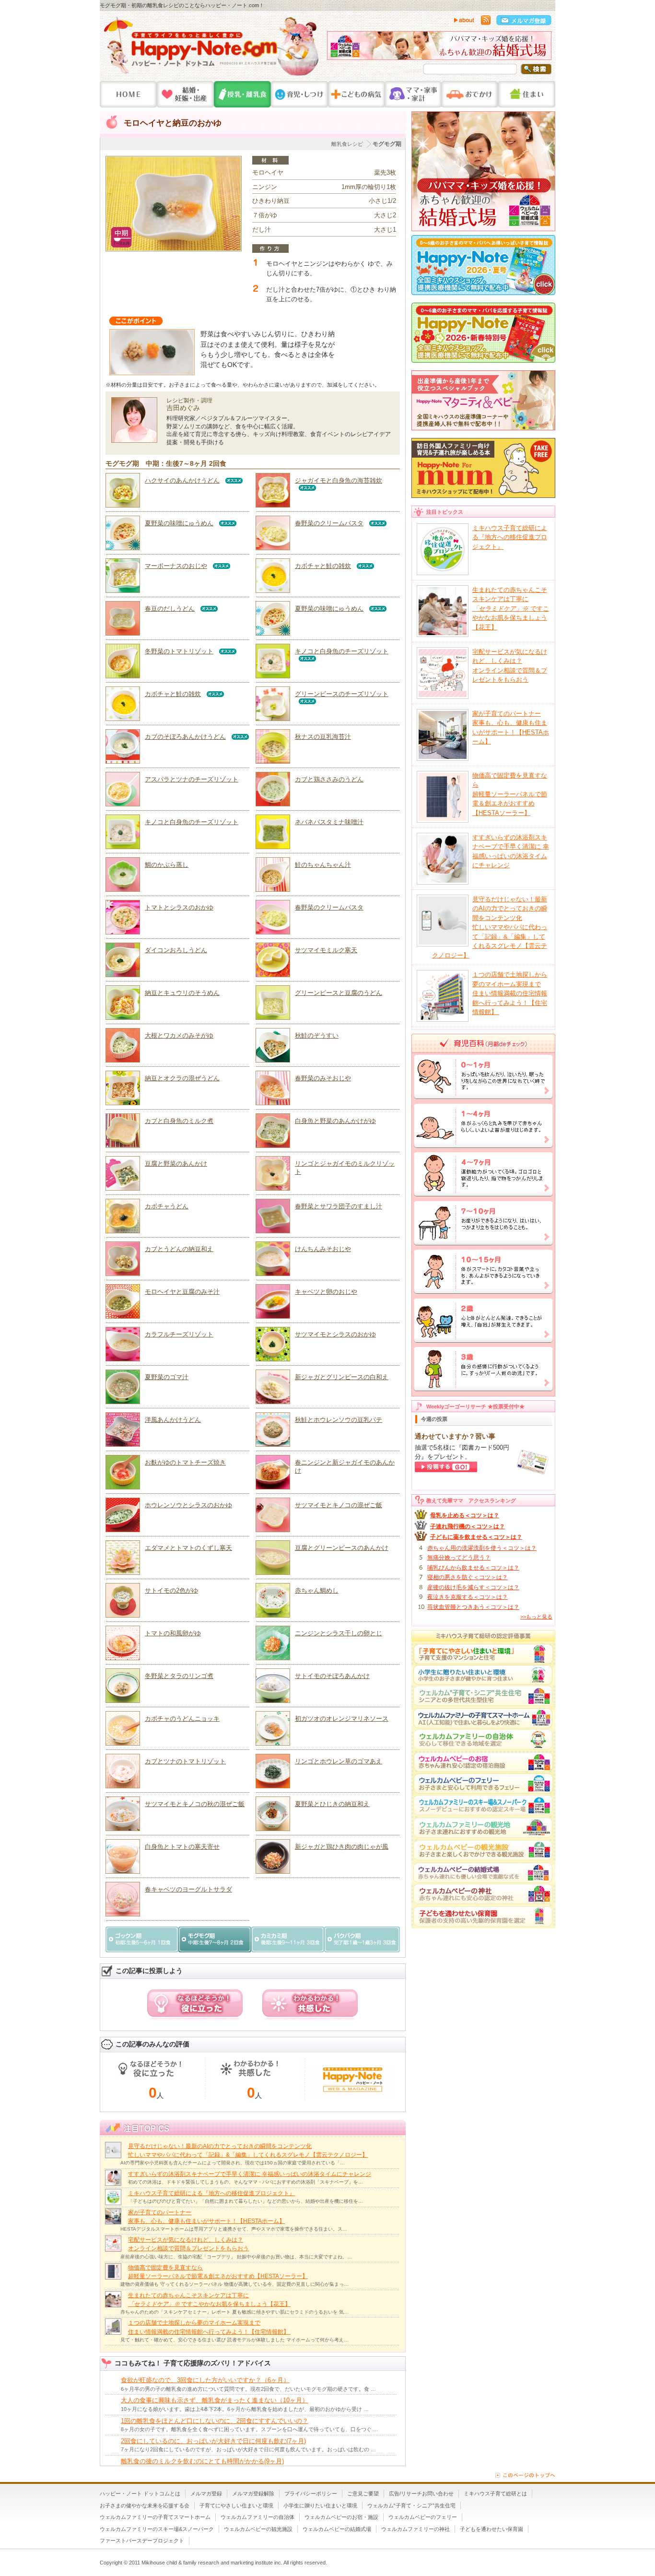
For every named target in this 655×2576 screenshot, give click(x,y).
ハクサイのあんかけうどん (182, 480)
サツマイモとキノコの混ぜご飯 (339, 1505)
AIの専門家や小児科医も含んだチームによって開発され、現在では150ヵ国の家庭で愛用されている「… (233, 2163)
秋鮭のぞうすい (317, 1035)
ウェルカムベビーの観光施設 (258, 2529)
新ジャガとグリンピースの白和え (342, 1377)
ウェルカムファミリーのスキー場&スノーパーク (157, 2529)
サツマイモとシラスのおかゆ (335, 1334)
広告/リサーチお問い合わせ (421, 2493)
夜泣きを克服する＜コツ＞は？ (468, 1597)
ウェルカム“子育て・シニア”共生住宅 (411, 2505)
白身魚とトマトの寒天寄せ (182, 1847)
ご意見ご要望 (363, 2493)
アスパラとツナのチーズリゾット (192, 779)
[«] (337, 48)
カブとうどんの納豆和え (179, 1249)
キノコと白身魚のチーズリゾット (342, 651)
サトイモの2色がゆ (171, 1590)
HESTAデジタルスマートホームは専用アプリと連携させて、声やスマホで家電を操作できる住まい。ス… (234, 2229)
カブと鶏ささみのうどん (329, 779)
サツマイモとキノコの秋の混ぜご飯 (195, 1804)
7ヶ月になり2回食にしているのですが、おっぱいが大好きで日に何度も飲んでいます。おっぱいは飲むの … (248, 2449)
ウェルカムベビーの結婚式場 (337, 2529)
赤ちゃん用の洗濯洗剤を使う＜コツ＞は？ (482, 1548)
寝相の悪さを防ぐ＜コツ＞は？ (468, 1577)
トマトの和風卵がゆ (173, 1633)
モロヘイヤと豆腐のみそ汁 (182, 1292)
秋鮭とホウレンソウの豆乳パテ (339, 1420)
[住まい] (527, 94)
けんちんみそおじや (323, 1249)
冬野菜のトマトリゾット (179, 651)
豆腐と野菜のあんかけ (176, 1164)
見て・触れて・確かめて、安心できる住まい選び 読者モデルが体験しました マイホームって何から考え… (234, 2340)
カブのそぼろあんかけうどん (185, 737)
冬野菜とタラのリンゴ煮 (179, 1676)
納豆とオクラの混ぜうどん (182, 1078)
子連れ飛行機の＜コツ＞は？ (468, 1526)
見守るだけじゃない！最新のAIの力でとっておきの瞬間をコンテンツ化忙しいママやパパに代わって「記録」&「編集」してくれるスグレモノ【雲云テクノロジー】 (490, 927)
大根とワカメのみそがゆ (179, 1035)
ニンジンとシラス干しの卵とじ (339, 1633)
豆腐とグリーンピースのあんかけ (342, 1548)
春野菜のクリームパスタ (329, 523)
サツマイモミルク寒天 (326, 950)
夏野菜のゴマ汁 (167, 1377)
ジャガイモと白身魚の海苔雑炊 (339, 480)
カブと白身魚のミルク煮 (179, 1121)
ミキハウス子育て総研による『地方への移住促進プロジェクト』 (211, 2193)
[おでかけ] (470, 94)
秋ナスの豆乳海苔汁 (323, 737)
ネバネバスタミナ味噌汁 (329, 822)
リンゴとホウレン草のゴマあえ (339, 1761)
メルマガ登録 (206, 2493)
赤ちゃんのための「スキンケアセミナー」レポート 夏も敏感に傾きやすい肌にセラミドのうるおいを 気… (234, 2312)
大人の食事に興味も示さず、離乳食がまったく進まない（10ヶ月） (215, 2400)
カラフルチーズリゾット (179, 1334)
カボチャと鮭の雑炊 (323, 566)
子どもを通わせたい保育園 (491, 2529)
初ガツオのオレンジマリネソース (342, 1719)
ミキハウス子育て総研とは (495, 2493)
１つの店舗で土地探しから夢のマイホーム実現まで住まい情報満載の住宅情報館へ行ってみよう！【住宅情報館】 (510, 993)
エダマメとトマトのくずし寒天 (188, 1548)
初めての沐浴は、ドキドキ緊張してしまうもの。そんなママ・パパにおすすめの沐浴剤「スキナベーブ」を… (246, 2182)
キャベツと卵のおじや (326, 1292)
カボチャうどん (167, 1206)
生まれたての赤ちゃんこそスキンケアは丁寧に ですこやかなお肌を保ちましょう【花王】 (511, 609)
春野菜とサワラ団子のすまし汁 (339, 1206)
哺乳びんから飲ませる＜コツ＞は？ (473, 1568)
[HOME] (128, 94)
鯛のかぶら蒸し (167, 865)
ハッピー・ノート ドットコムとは (140, 2493)
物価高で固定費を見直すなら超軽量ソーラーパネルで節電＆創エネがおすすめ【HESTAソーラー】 (510, 794)
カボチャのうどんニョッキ (182, 1719)
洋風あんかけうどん (173, 1420)
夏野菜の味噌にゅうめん (179, 523)
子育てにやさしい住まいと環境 (236, 2505)
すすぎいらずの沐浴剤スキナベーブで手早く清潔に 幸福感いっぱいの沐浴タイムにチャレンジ (250, 2174)
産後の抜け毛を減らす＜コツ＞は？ (473, 1587)
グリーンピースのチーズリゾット (342, 694)
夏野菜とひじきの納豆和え (332, 1804)
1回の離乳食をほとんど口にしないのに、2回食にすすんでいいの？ (215, 2421)
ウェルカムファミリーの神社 (415, 2529)
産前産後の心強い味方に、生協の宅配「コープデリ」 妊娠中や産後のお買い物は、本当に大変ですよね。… (236, 2257)
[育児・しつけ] (299, 94)
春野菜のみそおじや (323, 1078)
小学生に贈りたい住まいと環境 (320, 2505)
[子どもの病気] (356, 94)
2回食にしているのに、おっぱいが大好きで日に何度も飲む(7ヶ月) (213, 2441)
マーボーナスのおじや (176, 566)
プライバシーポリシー (311, 2493)
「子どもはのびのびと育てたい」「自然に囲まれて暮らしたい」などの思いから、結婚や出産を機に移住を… (246, 2201)
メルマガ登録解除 (253, 2493)
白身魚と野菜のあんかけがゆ (335, 1121)
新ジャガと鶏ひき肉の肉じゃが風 (342, 1847)
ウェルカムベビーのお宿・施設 (341, 2517)
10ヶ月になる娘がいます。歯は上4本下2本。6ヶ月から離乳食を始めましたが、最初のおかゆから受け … (245, 2409)
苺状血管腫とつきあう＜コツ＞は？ (473, 1607)
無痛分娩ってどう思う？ (459, 1558)
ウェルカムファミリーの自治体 (257, 2517)
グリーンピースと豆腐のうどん (339, 993)
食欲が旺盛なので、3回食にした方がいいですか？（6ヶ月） (205, 2380)
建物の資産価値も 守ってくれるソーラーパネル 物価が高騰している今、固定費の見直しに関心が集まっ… (234, 2284)
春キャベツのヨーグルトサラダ (188, 1889)
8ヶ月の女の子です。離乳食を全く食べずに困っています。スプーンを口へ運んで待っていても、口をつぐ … (250, 2429)
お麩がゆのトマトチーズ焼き (185, 1462)
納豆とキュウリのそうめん (182, 993)
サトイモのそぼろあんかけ (332, 1676)
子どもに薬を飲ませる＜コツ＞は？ (476, 1537)
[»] (542, 48)
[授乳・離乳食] (242, 94)
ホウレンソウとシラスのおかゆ (188, 1505)
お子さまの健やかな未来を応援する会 (145, 2505)
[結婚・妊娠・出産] (185, 94)
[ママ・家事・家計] (413, 94)
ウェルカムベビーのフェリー (423, 2517)
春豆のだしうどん (170, 609)
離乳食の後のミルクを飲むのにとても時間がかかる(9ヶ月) (202, 2461)
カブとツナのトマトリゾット (185, 1761)
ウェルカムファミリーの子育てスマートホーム (155, 2517)
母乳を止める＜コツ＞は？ (465, 1515)
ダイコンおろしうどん (176, 950)
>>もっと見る (536, 1617)
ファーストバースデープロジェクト (142, 2541)
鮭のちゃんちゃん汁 (323, 865)
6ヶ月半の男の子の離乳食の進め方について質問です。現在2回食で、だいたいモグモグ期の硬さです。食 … (248, 2389)
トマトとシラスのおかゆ (179, 907)
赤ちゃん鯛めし (317, 1590)
